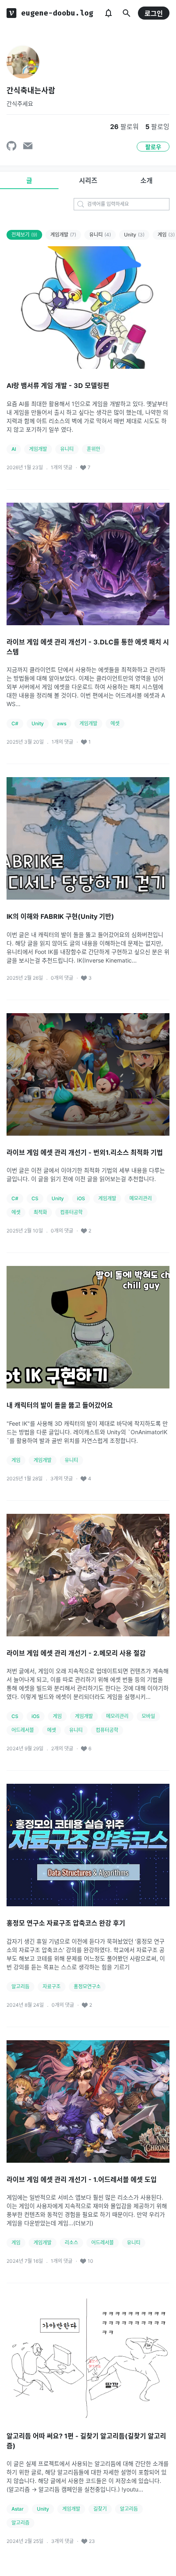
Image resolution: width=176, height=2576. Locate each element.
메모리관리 (141, 1198)
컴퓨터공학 (71, 1212)
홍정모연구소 (87, 1987)
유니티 (100, 235)
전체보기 (24, 235)
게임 (16, 1460)
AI (14, 449)
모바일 (148, 1716)
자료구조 (52, 1987)
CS (35, 1198)
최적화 (40, 1212)
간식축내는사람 (31, 90)
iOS (81, 1198)
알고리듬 (20, 1987)
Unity (134, 235)
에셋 (115, 723)
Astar (18, 2509)
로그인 (154, 13)
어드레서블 (23, 1730)
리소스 (71, 2243)
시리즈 (88, 180)
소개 (147, 180)
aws (62, 723)
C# (15, 723)
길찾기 (100, 2509)
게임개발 (63, 235)
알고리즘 (20, 2523)
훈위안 (94, 449)
